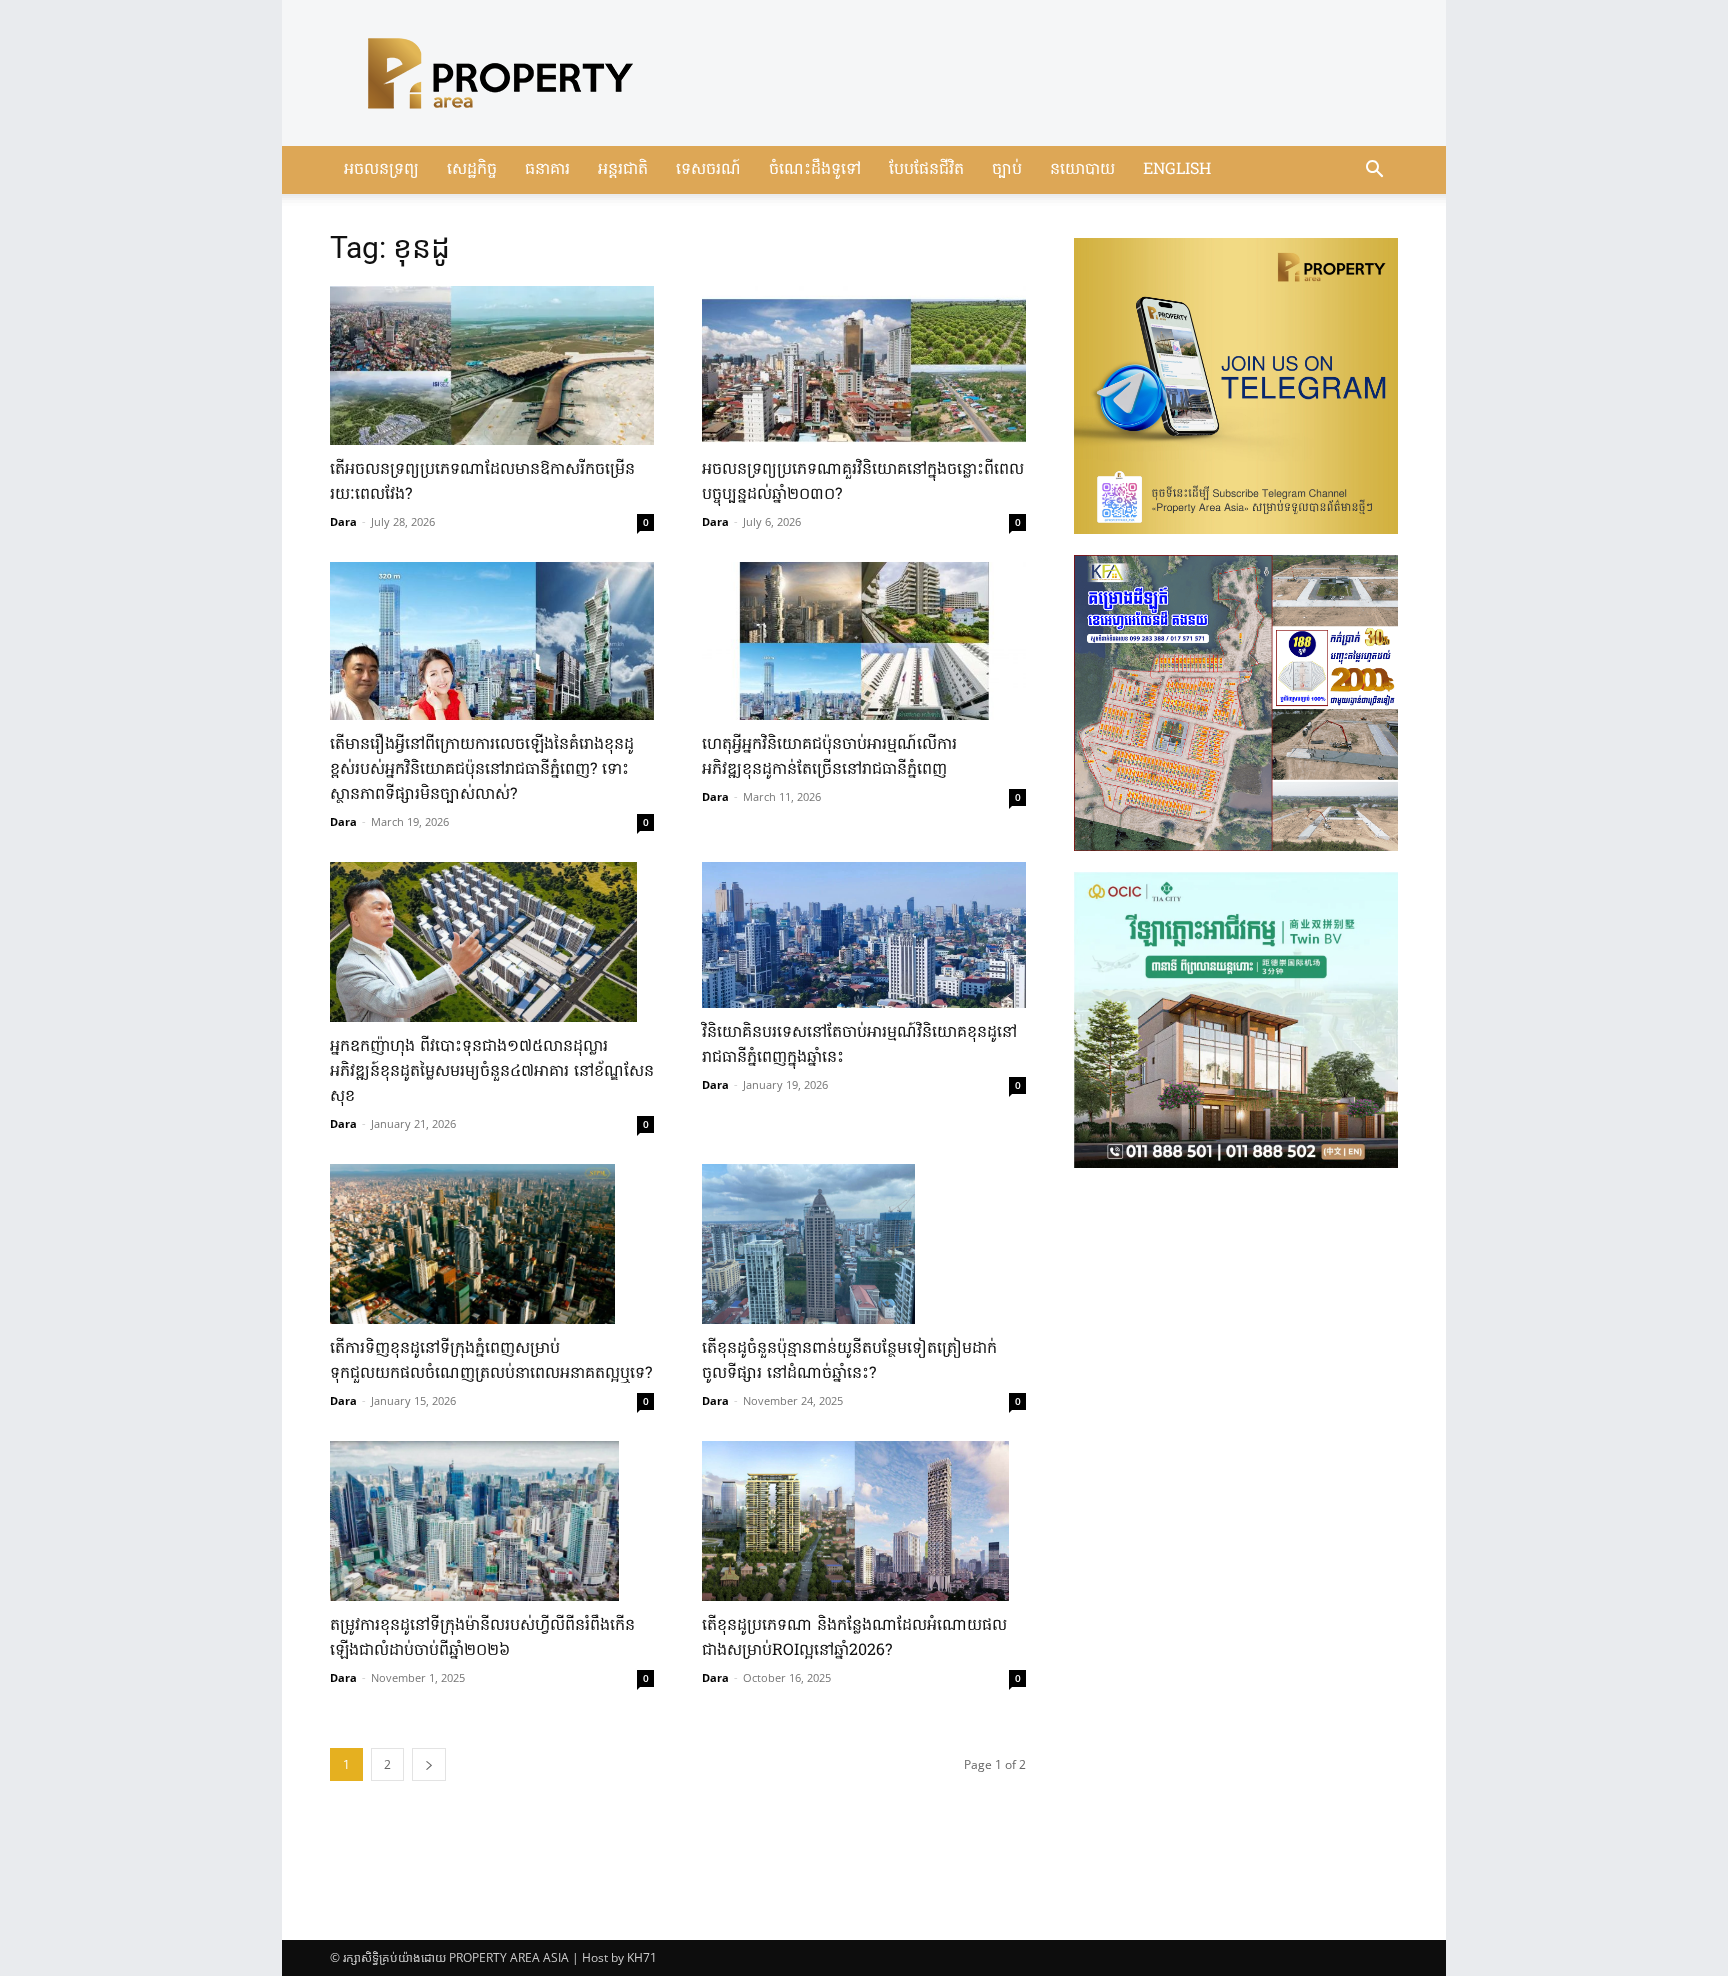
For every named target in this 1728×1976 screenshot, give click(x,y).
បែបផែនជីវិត (926, 170)
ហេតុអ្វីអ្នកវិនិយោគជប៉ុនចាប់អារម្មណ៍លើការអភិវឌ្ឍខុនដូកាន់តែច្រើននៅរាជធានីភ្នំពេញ (829, 757)
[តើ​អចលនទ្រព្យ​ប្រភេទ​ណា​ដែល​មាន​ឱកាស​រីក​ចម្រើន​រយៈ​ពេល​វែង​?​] (492, 365)
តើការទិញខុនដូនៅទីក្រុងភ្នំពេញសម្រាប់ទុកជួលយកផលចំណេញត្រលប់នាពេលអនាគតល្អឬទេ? (491, 1361)
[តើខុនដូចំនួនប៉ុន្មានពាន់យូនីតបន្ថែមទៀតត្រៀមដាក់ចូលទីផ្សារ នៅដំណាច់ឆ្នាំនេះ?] (864, 1244)
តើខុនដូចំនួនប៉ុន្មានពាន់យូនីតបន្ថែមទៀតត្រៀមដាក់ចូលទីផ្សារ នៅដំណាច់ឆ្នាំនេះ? (849, 1361)
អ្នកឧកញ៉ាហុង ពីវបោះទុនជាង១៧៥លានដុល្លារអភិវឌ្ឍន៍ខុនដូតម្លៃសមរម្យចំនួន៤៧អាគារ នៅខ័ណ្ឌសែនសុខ (492, 1072)
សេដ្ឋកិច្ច (472, 170)
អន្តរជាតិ (623, 170)
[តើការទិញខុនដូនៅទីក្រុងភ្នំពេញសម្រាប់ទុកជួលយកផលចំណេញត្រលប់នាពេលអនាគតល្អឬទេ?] (492, 1244)
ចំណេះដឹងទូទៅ (815, 170)
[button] (1374, 171)
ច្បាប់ (1007, 170)
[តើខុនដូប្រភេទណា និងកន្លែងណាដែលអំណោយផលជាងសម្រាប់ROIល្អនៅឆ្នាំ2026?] (864, 1521)
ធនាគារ (547, 170)
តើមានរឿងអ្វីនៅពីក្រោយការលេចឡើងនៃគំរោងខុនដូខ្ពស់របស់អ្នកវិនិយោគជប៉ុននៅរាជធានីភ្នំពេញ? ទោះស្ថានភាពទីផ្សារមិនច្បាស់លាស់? (482, 770)
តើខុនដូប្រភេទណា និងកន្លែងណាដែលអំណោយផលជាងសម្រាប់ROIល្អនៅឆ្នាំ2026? (854, 1638)
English (1177, 170)
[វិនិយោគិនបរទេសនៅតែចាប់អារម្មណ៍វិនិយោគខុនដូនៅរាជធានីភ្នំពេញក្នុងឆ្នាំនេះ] (864, 935)
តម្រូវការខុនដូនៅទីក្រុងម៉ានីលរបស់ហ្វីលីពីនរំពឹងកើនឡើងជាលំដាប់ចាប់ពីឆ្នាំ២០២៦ (482, 1638)
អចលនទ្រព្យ (381, 170)
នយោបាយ (1082, 170)
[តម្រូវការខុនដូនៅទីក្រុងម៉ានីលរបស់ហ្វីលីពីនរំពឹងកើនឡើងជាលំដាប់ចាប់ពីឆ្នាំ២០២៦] (492, 1521)
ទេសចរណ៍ (708, 170)
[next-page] (429, 1764)
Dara (343, 521)
